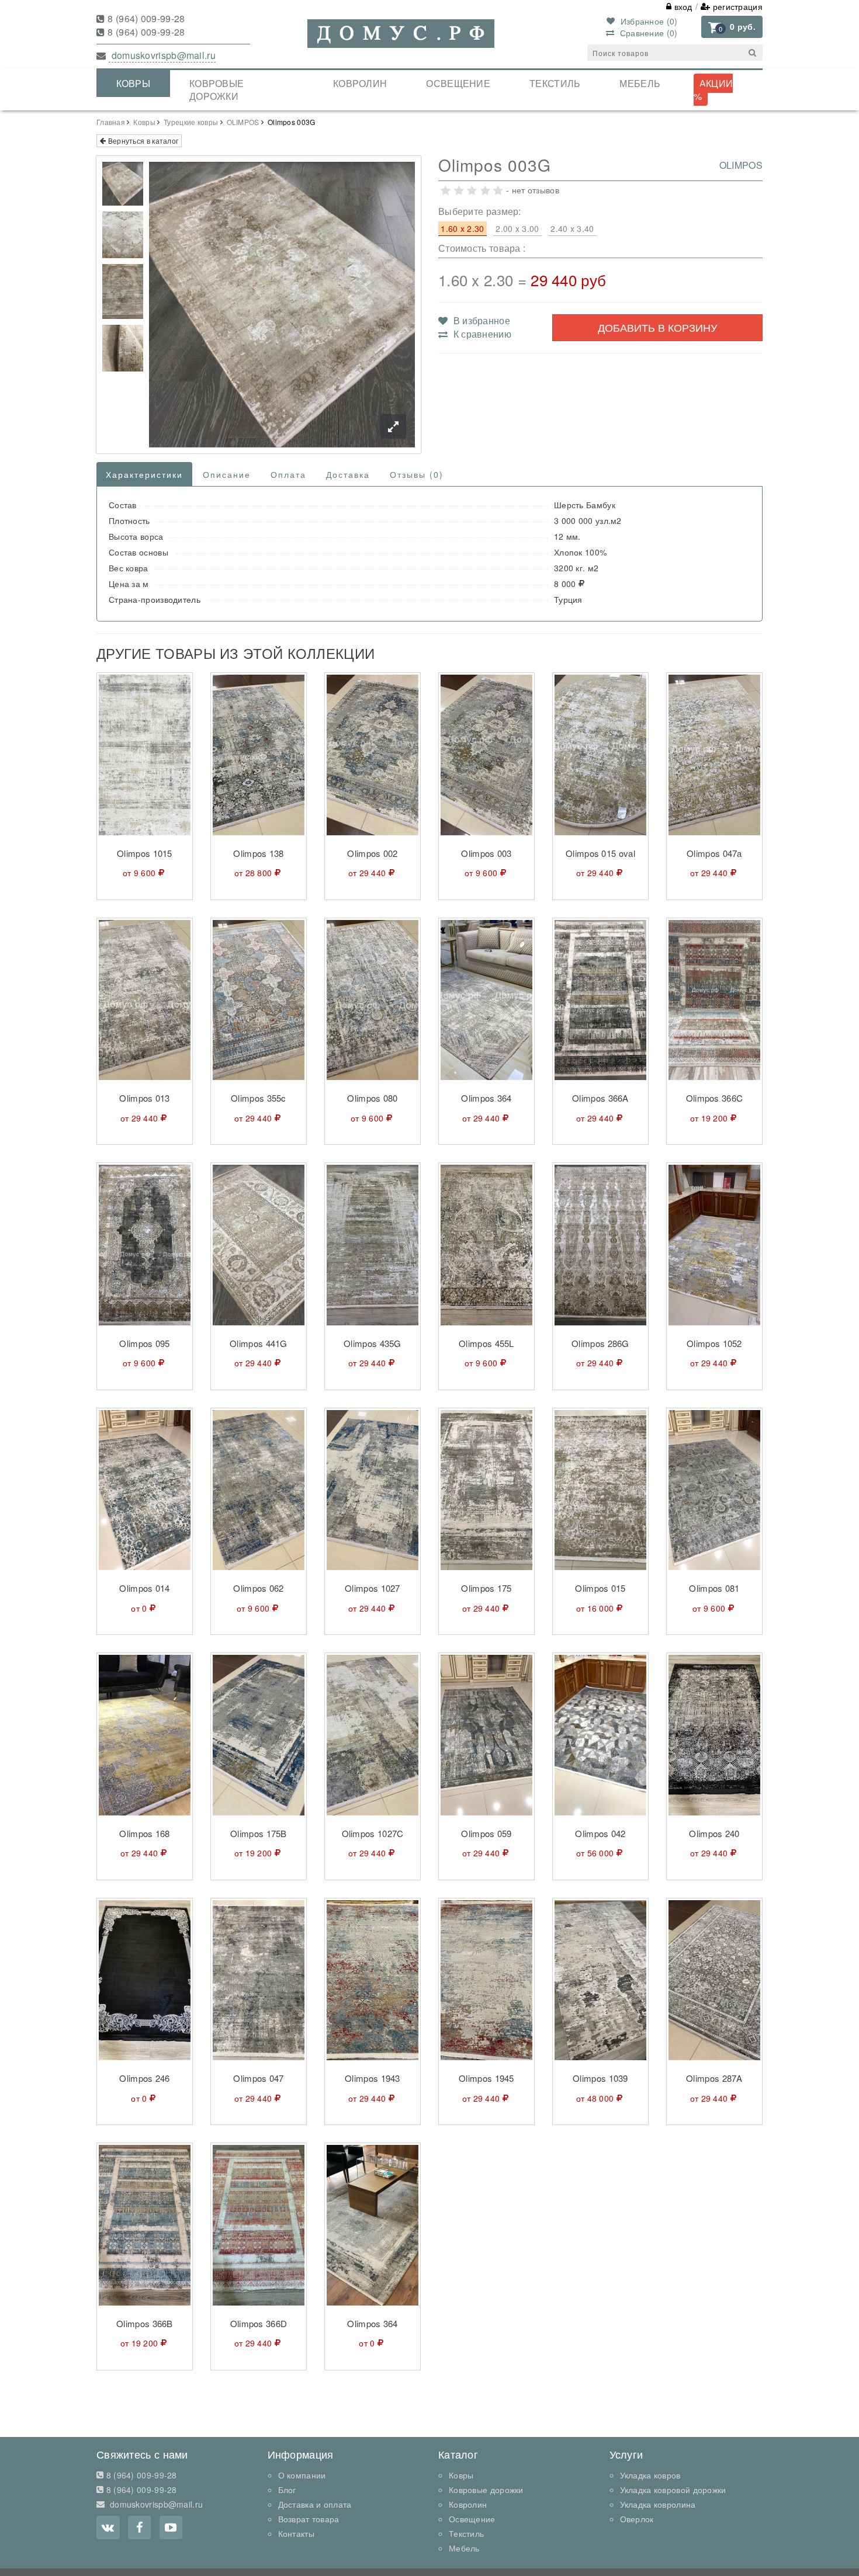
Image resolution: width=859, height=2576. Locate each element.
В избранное (480, 320)
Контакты (296, 2533)
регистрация (736, 6)
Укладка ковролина (658, 2504)
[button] (732, 27)
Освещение (458, 83)
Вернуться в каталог (142, 140)
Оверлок (637, 2519)
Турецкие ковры (191, 122)
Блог (287, 2490)
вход (682, 6)
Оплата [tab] (288, 474)
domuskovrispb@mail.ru (162, 55)
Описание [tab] (227, 474)
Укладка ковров (650, 2475)
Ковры (134, 83)
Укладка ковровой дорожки (673, 2490)
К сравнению (481, 334)
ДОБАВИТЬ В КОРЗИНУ (657, 327)
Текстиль (555, 83)
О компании (302, 2475)
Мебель (640, 83)
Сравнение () (647, 33)
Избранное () (647, 21)
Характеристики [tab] (144, 474)
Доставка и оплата (315, 2504)
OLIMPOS (243, 122)
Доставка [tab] (348, 474)
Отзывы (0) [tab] (417, 474)
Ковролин (360, 83)
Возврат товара (309, 2519)
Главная (111, 122)
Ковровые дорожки (217, 90)
